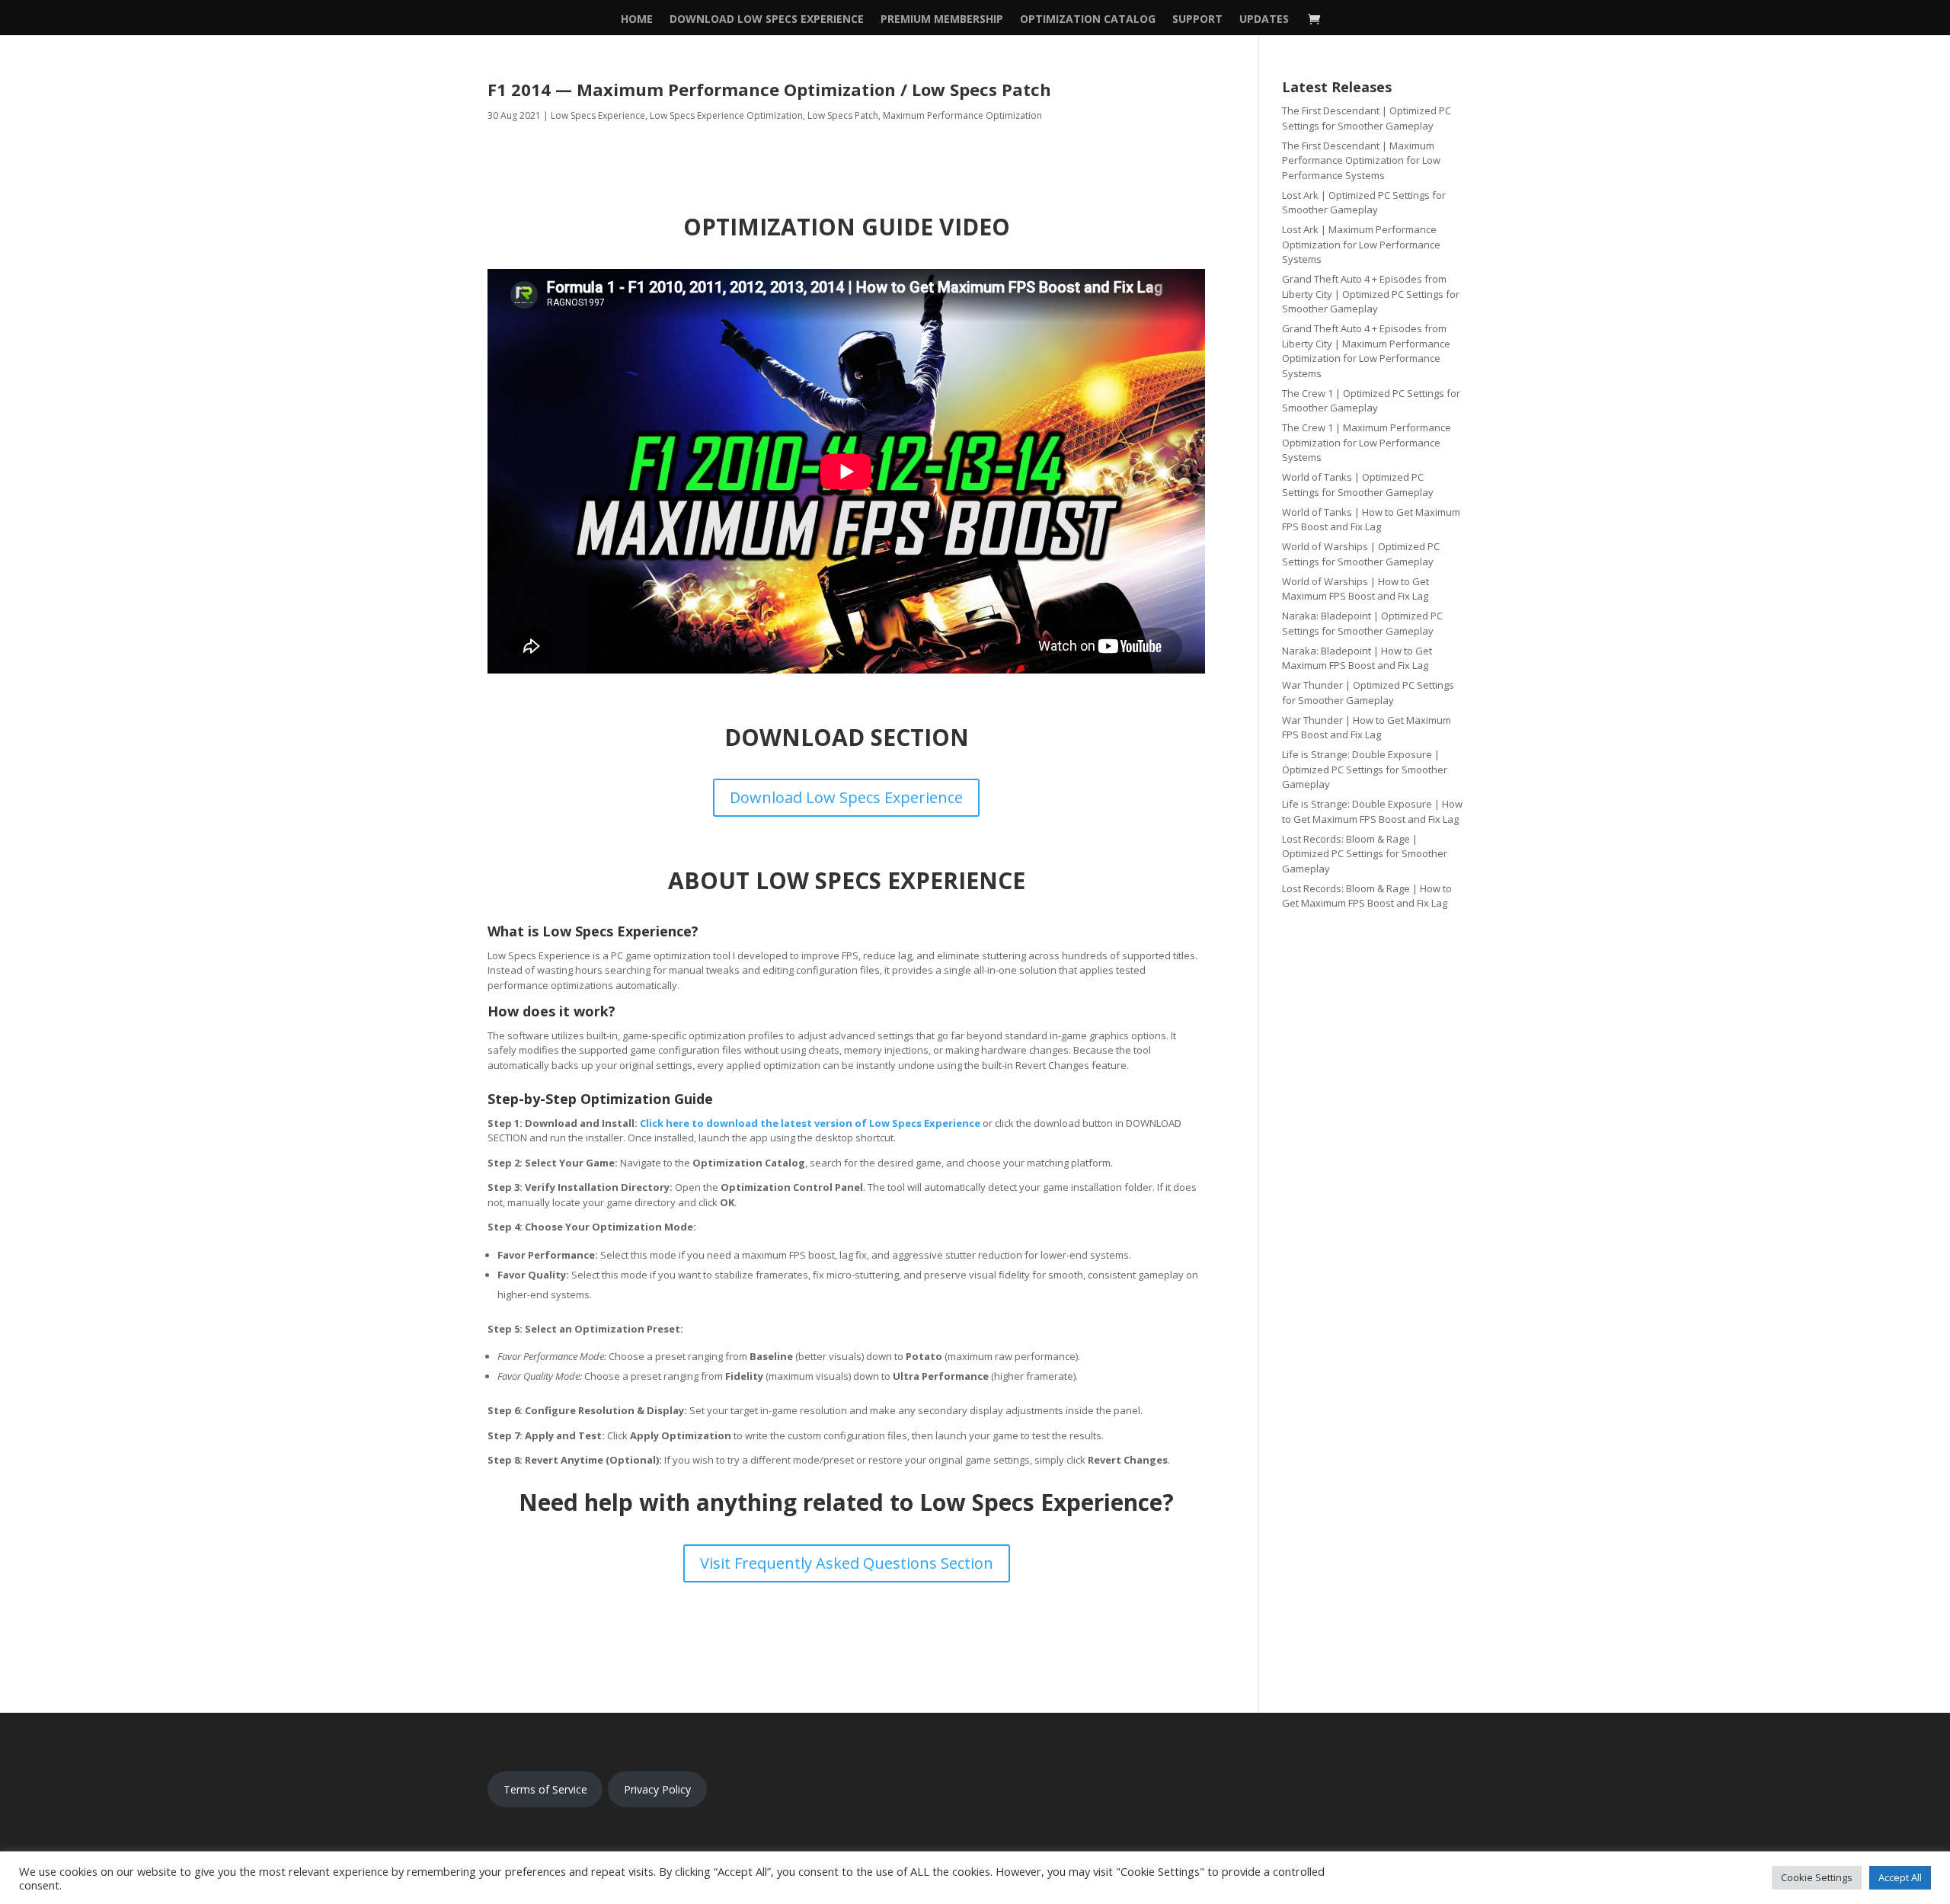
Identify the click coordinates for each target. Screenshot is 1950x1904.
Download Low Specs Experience (767, 20)
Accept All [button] (1900, 1877)
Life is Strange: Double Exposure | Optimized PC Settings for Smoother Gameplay (1365, 769)
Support (1197, 20)
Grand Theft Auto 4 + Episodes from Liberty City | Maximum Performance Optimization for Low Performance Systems (1366, 351)
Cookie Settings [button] (1817, 1877)
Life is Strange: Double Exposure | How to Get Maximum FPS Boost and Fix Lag (1372, 811)
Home (637, 20)
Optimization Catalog (1088, 20)
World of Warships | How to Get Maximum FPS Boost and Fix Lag (1355, 589)
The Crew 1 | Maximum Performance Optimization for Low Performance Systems (1367, 442)
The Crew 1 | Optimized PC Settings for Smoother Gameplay (1371, 401)
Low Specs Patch (843, 115)
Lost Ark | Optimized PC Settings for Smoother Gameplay (1364, 203)
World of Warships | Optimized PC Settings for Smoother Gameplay (1361, 554)
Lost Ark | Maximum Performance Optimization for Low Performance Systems (1361, 244)
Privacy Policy (657, 1789)
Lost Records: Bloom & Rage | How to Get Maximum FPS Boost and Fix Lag (1367, 896)
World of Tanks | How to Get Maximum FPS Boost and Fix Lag (1371, 520)
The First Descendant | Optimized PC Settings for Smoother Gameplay (1367, 118)
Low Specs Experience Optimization (726, 115)
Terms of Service (545, 1789)
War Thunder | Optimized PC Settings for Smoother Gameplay (1368, 693)
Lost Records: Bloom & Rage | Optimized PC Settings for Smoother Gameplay (1365, 854)
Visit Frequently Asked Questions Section (847, 1563)
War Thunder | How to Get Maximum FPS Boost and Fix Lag (1367, 728)
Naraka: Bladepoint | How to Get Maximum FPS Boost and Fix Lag (1357, 658)
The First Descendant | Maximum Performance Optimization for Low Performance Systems (1361, 160)
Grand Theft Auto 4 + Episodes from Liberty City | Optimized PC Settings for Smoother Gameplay (1371, 294)
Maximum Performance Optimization (962, 115)
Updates (1264, 20)
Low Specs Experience (598, 115)
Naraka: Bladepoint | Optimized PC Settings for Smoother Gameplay (1362, 623)
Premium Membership (942, 20)
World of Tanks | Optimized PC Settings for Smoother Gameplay (1358, 485)
